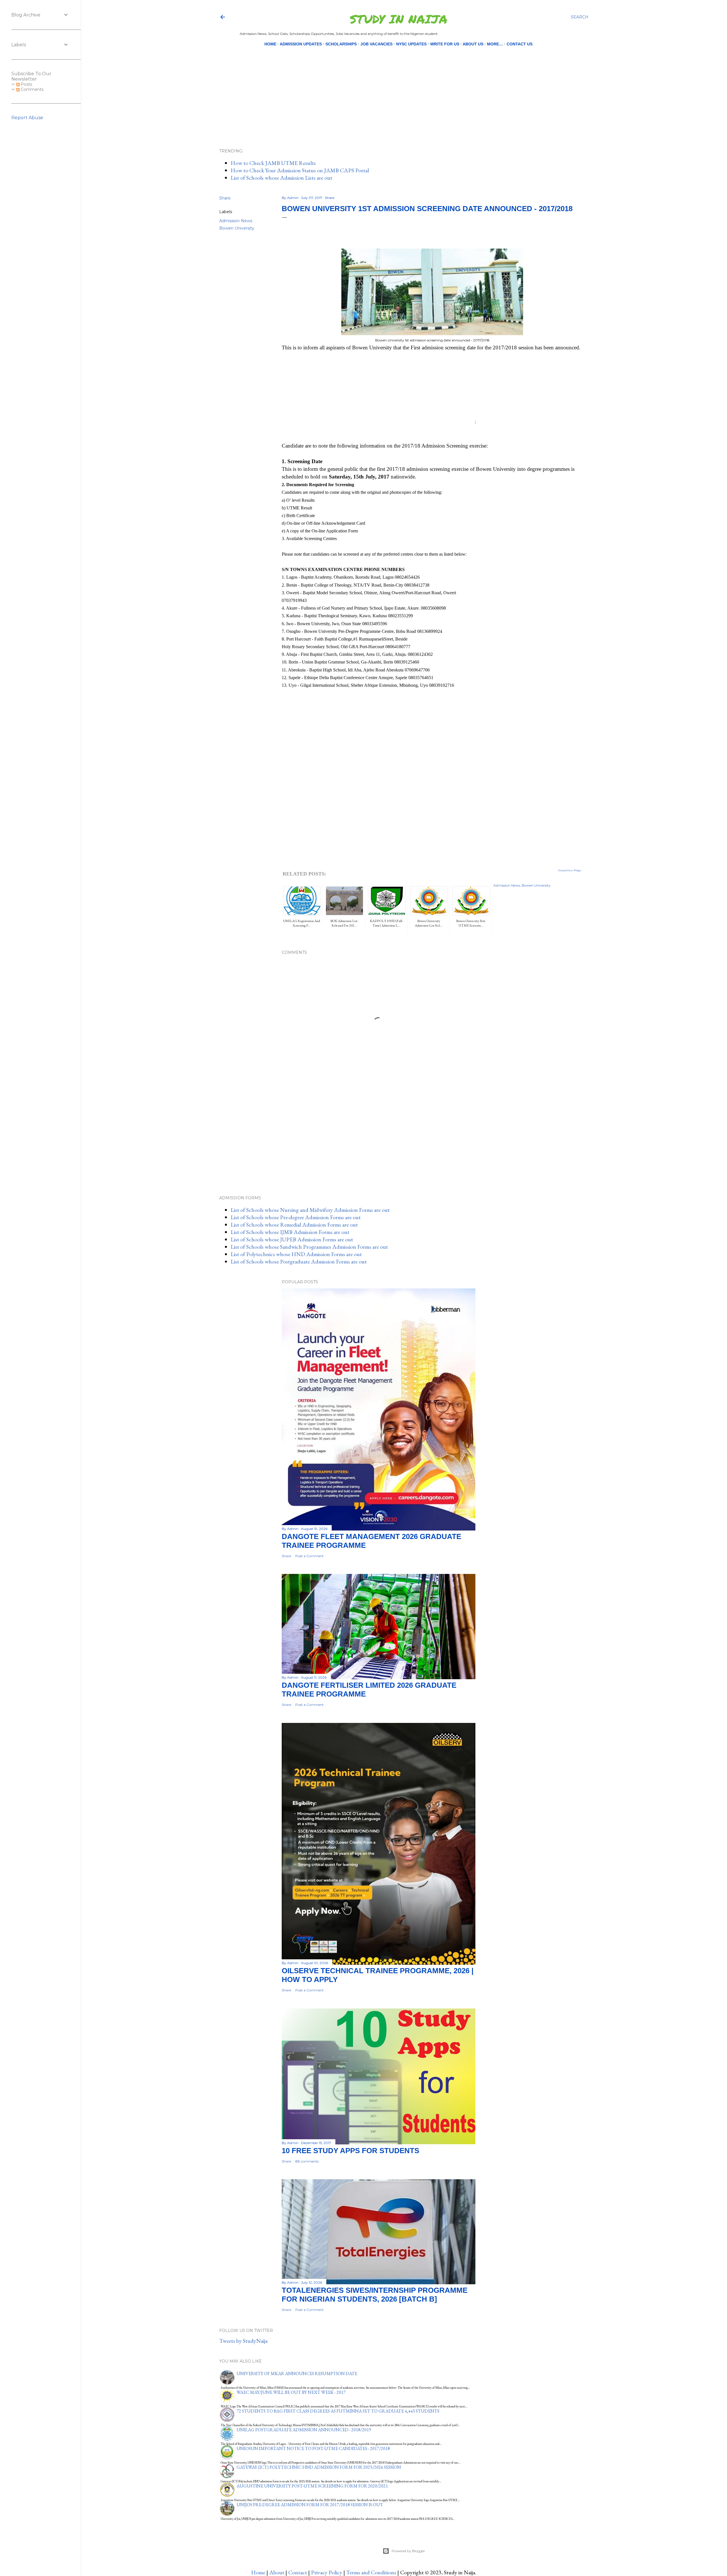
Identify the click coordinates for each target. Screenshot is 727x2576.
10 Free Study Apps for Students (350, 2151)
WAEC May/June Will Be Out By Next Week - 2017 (291, 2392)
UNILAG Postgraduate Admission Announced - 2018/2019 (304, 2430)
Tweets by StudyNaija (243, 2341)
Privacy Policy (327, 2572)
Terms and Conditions (371, 2572)
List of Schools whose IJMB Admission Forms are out (290, 1232)
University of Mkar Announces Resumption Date (297, 2374)
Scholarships (341, 44)
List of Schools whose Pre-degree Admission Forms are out (296, 1217)
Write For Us (445, 44)
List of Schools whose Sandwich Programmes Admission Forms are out (309, 1247)
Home (270, 44)
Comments (32, 89)
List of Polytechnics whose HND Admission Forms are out (296, 1254)
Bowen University (237, 228)
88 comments (307, 2161)
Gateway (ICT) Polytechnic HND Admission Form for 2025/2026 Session (319, 2467)
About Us (473, 44)
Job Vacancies (376, 44)
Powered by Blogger (408, 2551)
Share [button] (225, 198)
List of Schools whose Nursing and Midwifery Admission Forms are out (310, 1210)
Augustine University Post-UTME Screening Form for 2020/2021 (312, 2486)
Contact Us (520, 44)
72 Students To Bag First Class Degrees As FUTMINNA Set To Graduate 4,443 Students (338, 2411)
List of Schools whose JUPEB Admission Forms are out (292, 1239)
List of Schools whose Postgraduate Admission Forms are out (299, 1261)
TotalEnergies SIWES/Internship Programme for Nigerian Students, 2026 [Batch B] (375, 2295)
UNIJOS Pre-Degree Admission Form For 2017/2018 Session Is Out (310, 2505)
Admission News (236, 221)
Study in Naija (399, 19)
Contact (298, 2572)
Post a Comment (310, 1556)
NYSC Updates (411, 44)
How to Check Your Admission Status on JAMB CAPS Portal (300, 170)
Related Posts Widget (570, 870)
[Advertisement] (399, 88)
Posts (26, 84)
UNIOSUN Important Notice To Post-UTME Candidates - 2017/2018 (313, 2448)
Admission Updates (301, 44)
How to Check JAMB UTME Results (273, 163)
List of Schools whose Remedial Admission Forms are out (294, 1225)
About (277, 2572)
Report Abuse (27, 118)
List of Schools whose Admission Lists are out (281, 178)
